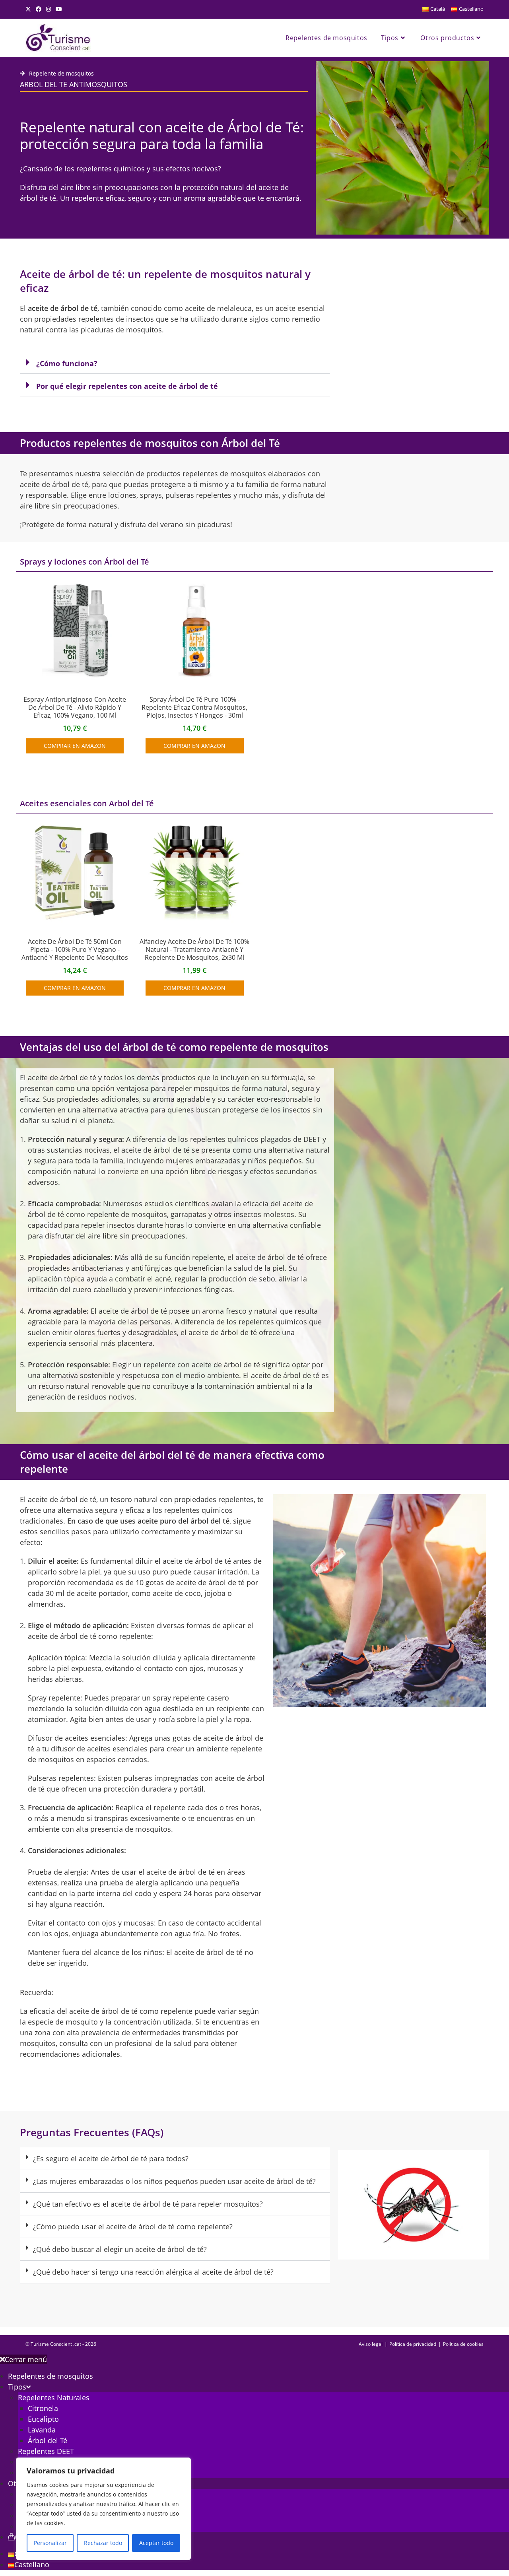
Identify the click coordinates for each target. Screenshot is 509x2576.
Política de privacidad (413, 2344)
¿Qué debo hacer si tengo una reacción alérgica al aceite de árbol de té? (153, 2272)
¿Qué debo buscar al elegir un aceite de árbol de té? (120, 2249)
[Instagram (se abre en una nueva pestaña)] (49, 9)
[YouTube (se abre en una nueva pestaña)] (59, 9)
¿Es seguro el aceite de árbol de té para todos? (111, 2159)
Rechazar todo (103, 2543)
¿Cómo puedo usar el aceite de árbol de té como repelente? (133, 2227)
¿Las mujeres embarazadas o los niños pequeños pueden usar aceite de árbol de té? (174, 2181)
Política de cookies (463, 2344)
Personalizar (50, 2543)
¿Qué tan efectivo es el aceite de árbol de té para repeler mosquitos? (148, 2204)
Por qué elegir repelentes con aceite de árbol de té (127, 386)
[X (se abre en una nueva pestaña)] (29, 9)
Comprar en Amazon (75, 746)
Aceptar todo (156, 2543)
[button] (175, 362)
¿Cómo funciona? (67, 363)
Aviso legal (371, 2344)
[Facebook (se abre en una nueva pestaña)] (39, 9)
